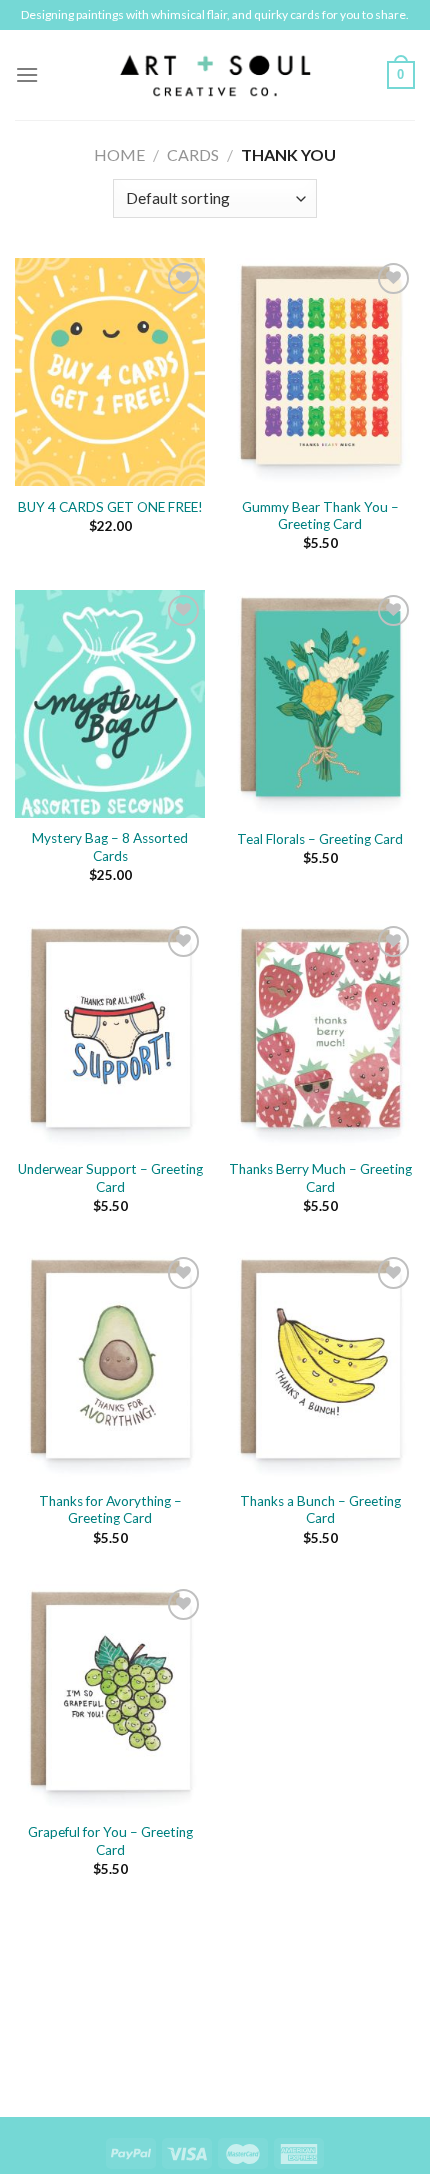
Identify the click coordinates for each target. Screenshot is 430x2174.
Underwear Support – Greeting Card (110, 1178)
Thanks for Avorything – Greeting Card (110, 1510)
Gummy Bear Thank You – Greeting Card (320, 516)
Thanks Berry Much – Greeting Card (320, 1178)
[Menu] (27, 74)
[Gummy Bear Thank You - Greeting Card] (320, 372)
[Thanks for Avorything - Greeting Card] (110, 1366)
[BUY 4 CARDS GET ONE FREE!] (110, 372)
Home (119, 154)
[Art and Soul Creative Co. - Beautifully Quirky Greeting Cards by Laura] (215, 75)
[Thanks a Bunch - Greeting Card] (320, 1366)
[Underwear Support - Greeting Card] (110, 1035)
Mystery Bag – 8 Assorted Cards (110, 847)
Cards (193, 154)
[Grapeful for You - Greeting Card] (110, 1698)
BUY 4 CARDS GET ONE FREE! (110, 507)
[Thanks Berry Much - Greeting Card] (320, 1035)
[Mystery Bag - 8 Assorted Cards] (110, 704)
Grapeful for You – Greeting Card (110, 1841)
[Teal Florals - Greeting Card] (320, 704)
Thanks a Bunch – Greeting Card (320, 1510)
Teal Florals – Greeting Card (320, 839)
